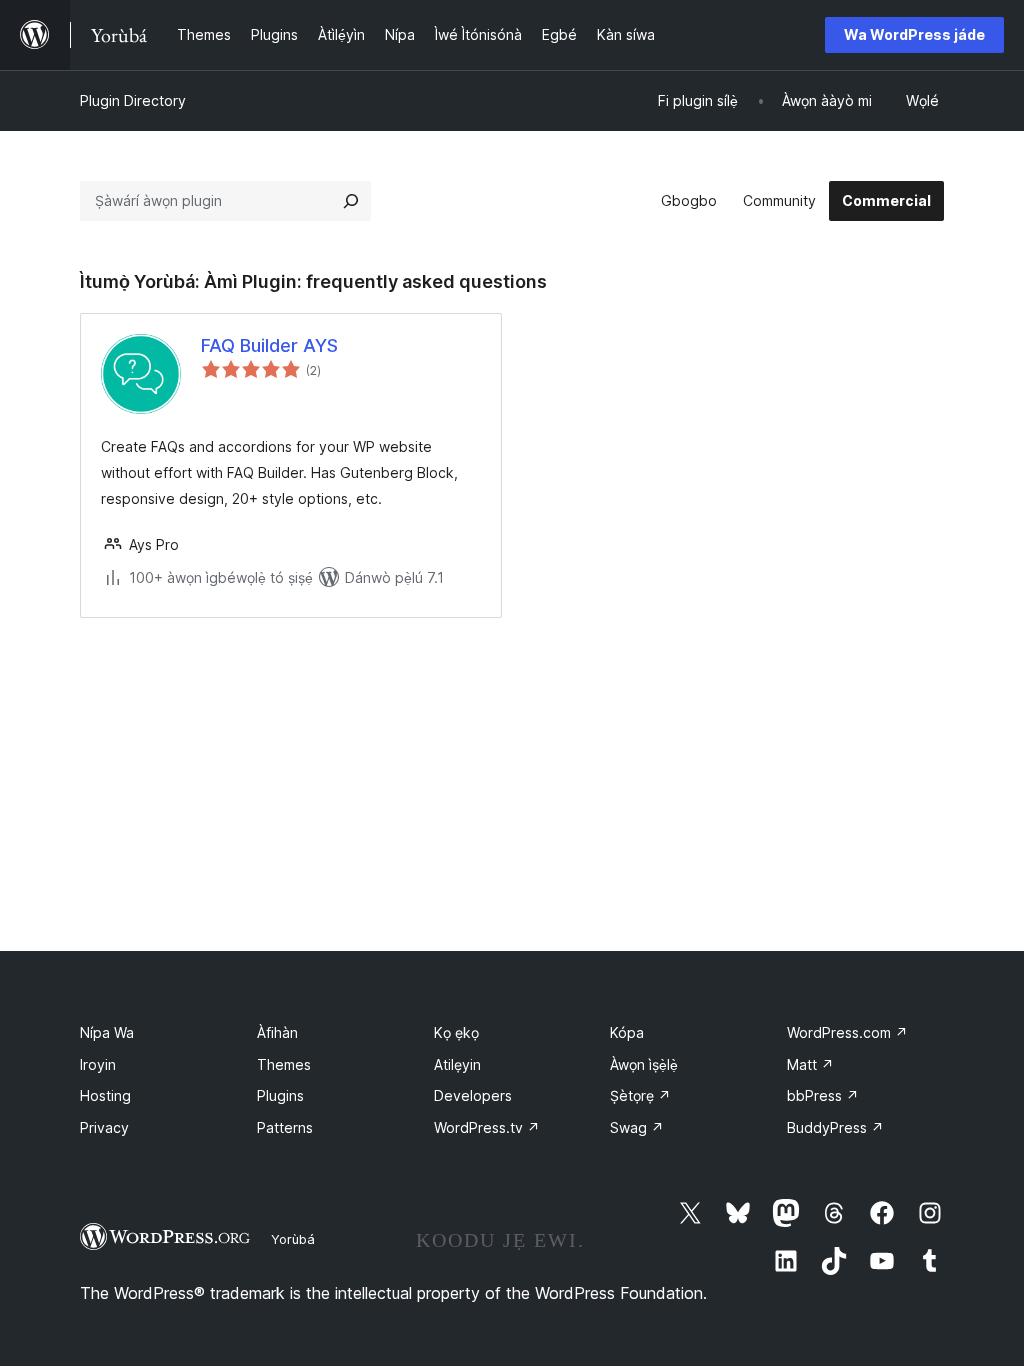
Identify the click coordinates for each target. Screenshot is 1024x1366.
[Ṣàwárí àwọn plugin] (351, 201)
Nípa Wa (107, 1032)
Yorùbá (293, 1239)
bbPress (823, 1095)
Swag (637, 1127)
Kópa (627, 1032)
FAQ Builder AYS (269, 345)
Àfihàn (277, 1032)
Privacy (104, 1127)
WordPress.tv (487, 1127)
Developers (473, 1095)
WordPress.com (847, 1032)
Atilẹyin (457, 1064)
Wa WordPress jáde (914, 34)
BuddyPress (835, 1127)
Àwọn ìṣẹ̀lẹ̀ (644, 1064)
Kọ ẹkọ (456, 1032)
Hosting (105, 1095)
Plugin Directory (133, 100)
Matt (810, 1064)
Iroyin (98, 1064)
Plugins (280, 1095)
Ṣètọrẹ (640, 1095)
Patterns (285, 1127)
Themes (284, 1064)
